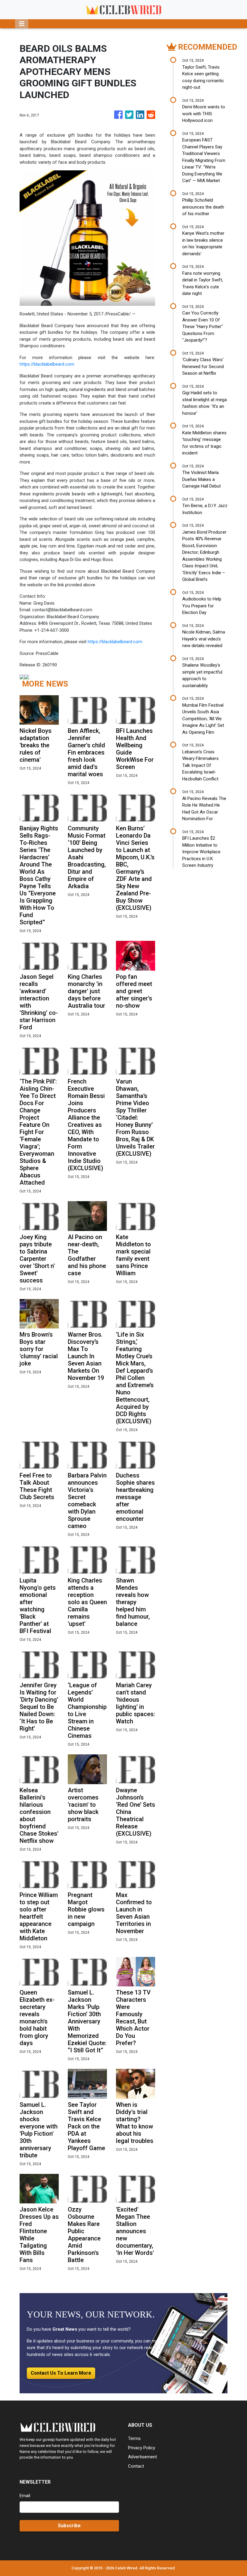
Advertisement (142, 2457)
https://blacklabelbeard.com (47, 364)
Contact (136, 2466)
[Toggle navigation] (22, 24)
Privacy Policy (142, 2448)
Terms (134, 2438)
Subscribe (69, 2526)
